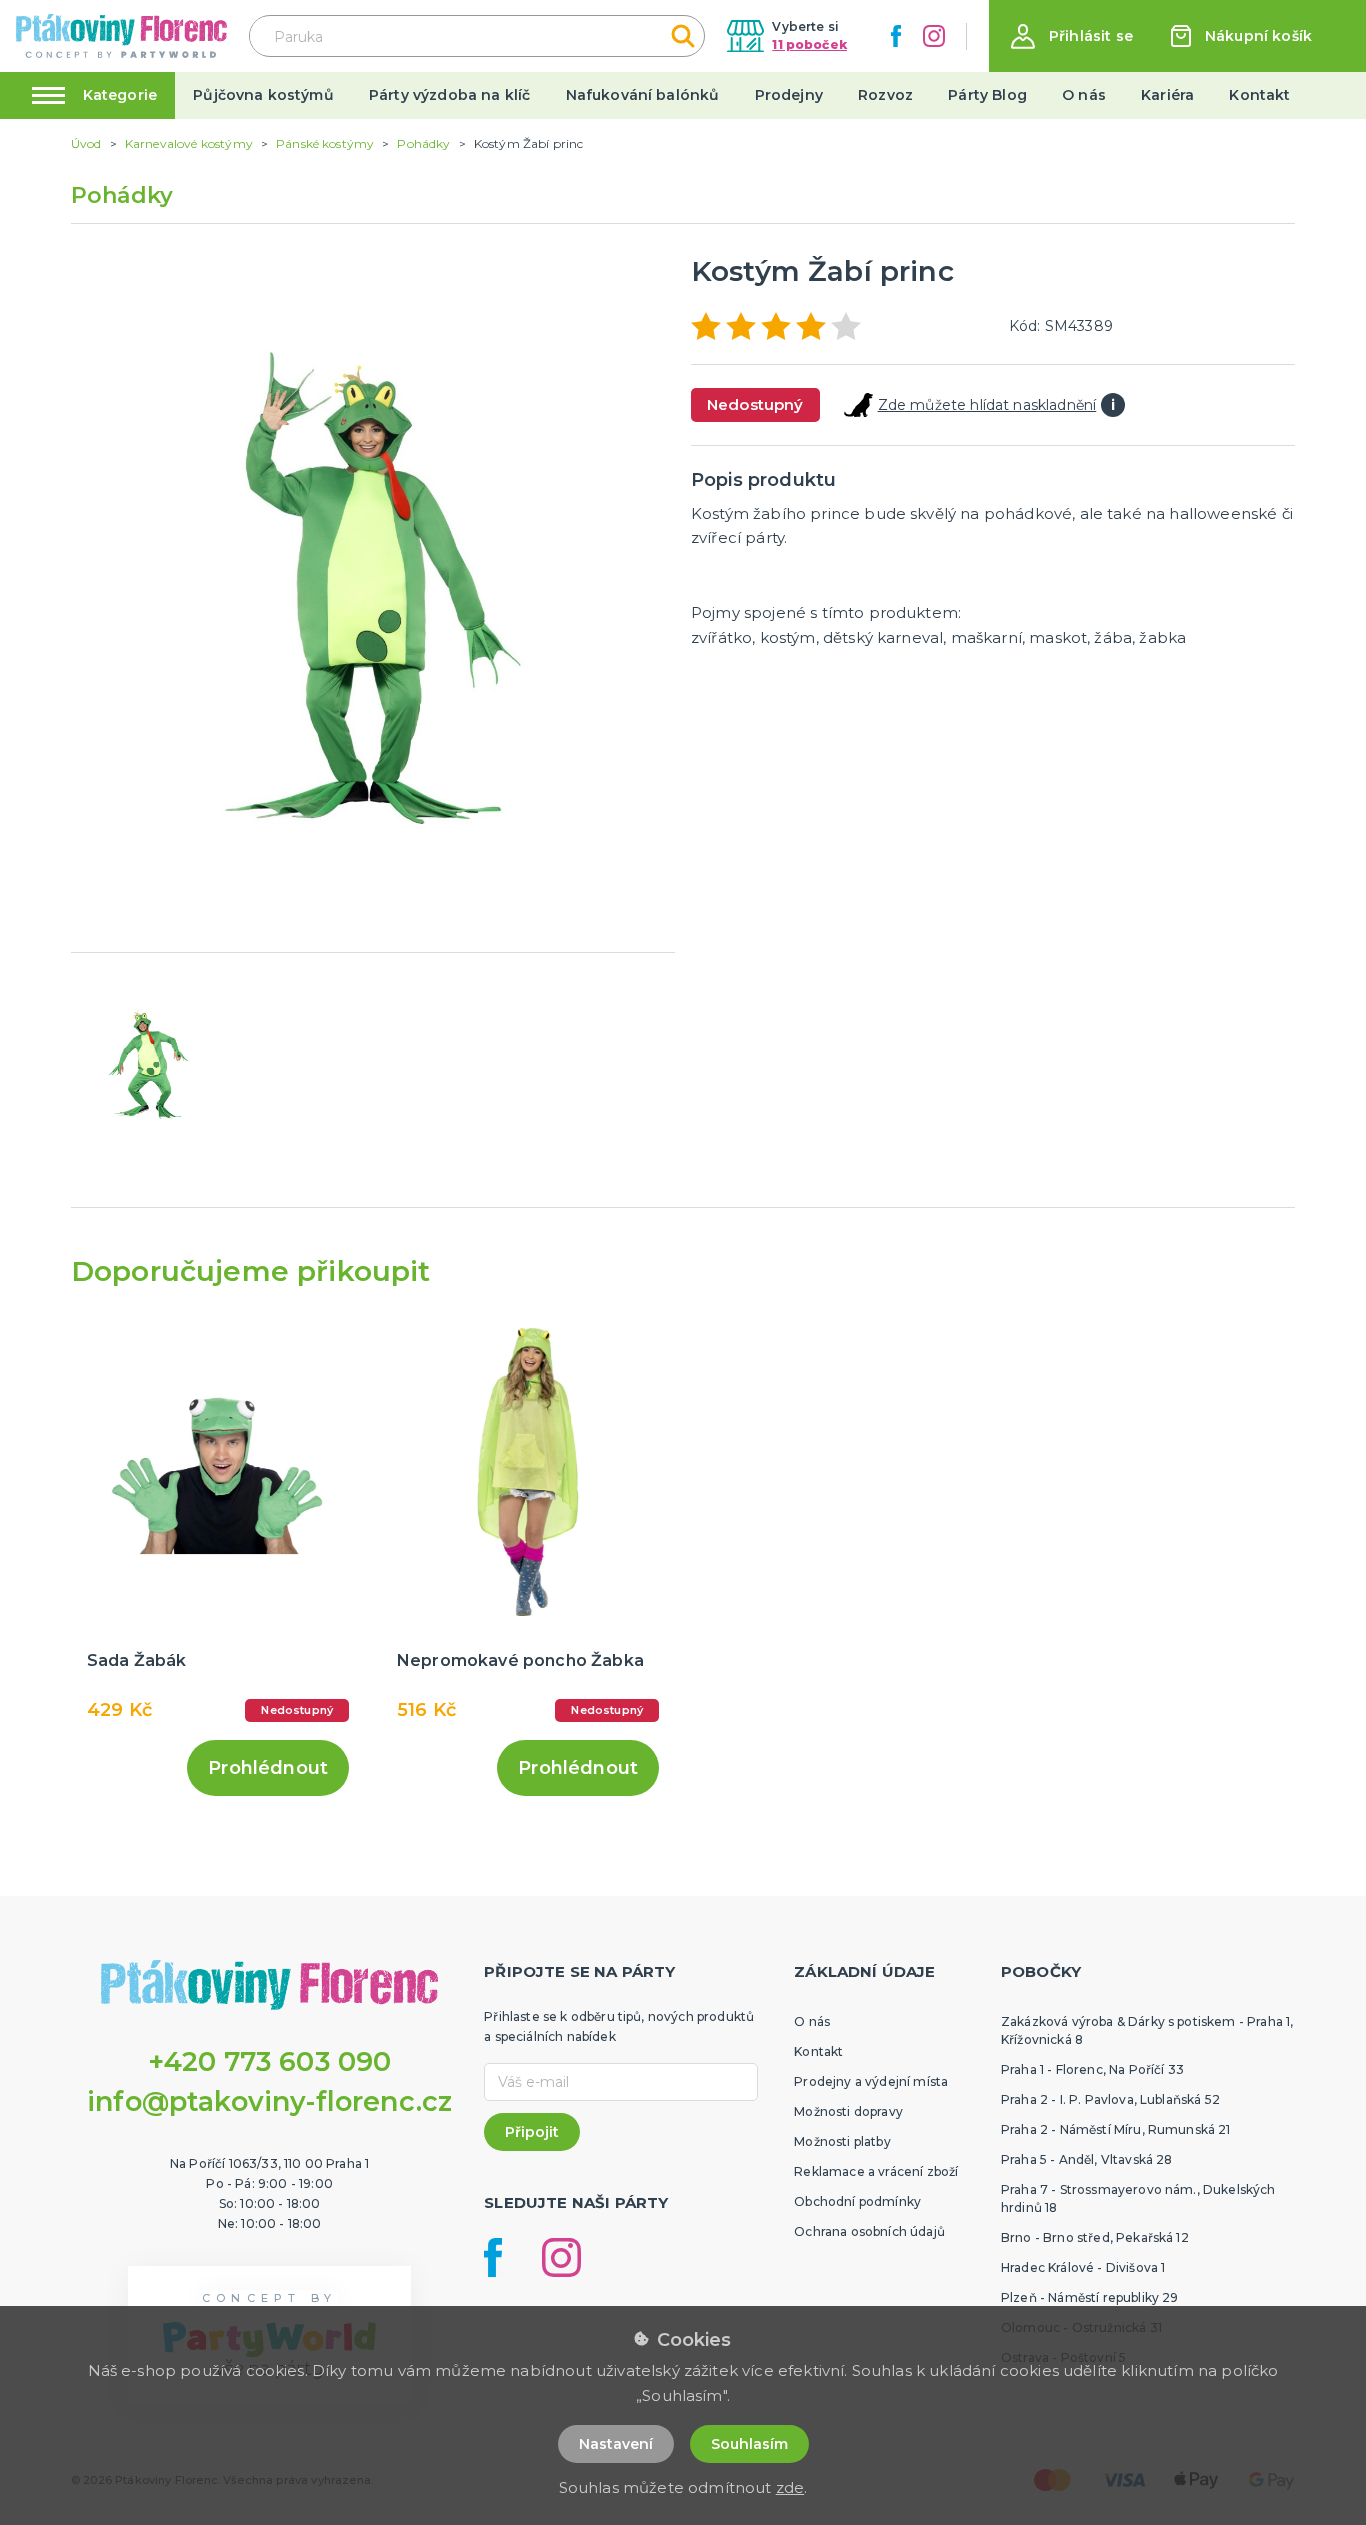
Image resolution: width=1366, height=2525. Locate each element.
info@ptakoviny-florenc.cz (269, 2101)
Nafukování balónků (643, 95)
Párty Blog (987, 95)
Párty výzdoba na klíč (449, 95)
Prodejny (789, 95)
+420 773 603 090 (270, 2061)
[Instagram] (934, 36)
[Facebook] (896, 36)
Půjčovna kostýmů (263, 95)
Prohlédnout (268, 1768)
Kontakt (1259, 95)
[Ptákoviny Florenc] (121, 35)
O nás (1084, 95)
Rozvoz (885, 95)
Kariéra (1167, 95)
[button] (1072, 36)
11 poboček (809, 44)
